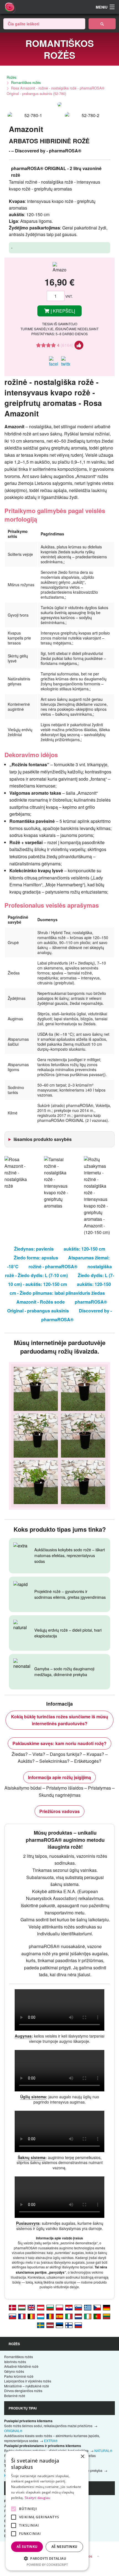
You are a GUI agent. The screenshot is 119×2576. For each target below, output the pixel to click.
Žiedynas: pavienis (34, 1249)
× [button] (82, 2457)
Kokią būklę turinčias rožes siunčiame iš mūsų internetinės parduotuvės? (60, 1720)
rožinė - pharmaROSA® (53, 1266)
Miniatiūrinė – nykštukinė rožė (27, 2386)
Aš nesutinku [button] (64, 2547)
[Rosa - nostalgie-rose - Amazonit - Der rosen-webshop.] (107, 2307)
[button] (47, 2558)
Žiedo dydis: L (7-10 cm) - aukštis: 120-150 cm (61, 1280)
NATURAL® (103, 2450)
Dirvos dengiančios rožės (23, 2391)
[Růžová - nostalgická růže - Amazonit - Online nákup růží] (97, 2307)
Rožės (11, 77)
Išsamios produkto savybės (43, 1139)
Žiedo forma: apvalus (36, 1258)
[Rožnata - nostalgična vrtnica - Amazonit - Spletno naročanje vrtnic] (78, 2307)
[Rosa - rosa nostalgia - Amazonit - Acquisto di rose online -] (69, 2316)
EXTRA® (51, 2441)
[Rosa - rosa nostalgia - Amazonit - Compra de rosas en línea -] (59, 2316)
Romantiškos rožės (26, 82)
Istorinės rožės (15, 2362)
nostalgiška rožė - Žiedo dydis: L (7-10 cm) (58, 1271)
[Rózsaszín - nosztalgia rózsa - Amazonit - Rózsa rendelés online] (22, 2307)
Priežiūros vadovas (59, 1811)
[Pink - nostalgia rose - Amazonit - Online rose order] (31, 2307)
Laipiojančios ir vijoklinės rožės (28, 2381)
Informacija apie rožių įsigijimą (59, 1777)
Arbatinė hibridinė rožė (21, 2366)
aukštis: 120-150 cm (84, 1249)
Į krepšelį (62, 311)
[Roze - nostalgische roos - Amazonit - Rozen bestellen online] (78, 2316)
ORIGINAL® (13, 2431)
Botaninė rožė (15, 2396)
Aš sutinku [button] (27, 2547)
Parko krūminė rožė (19, 2376)
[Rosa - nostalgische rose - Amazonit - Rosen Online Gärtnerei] (41, 2307)
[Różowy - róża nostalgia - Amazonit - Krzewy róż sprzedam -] (59, 2307)
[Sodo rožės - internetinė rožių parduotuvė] (102, 24)
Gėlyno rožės (14, 2371)
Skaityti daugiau (37, 2498)
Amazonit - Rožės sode (41, 1302)
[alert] (47, 2511)
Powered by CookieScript (47, 2565)
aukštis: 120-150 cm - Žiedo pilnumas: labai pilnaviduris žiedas (60, 1289)
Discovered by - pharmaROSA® (77, 1315)
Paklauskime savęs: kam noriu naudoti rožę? (59, 1743)
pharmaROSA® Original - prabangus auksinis (57, 1306)
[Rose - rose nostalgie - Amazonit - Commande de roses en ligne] (22, 2316)
